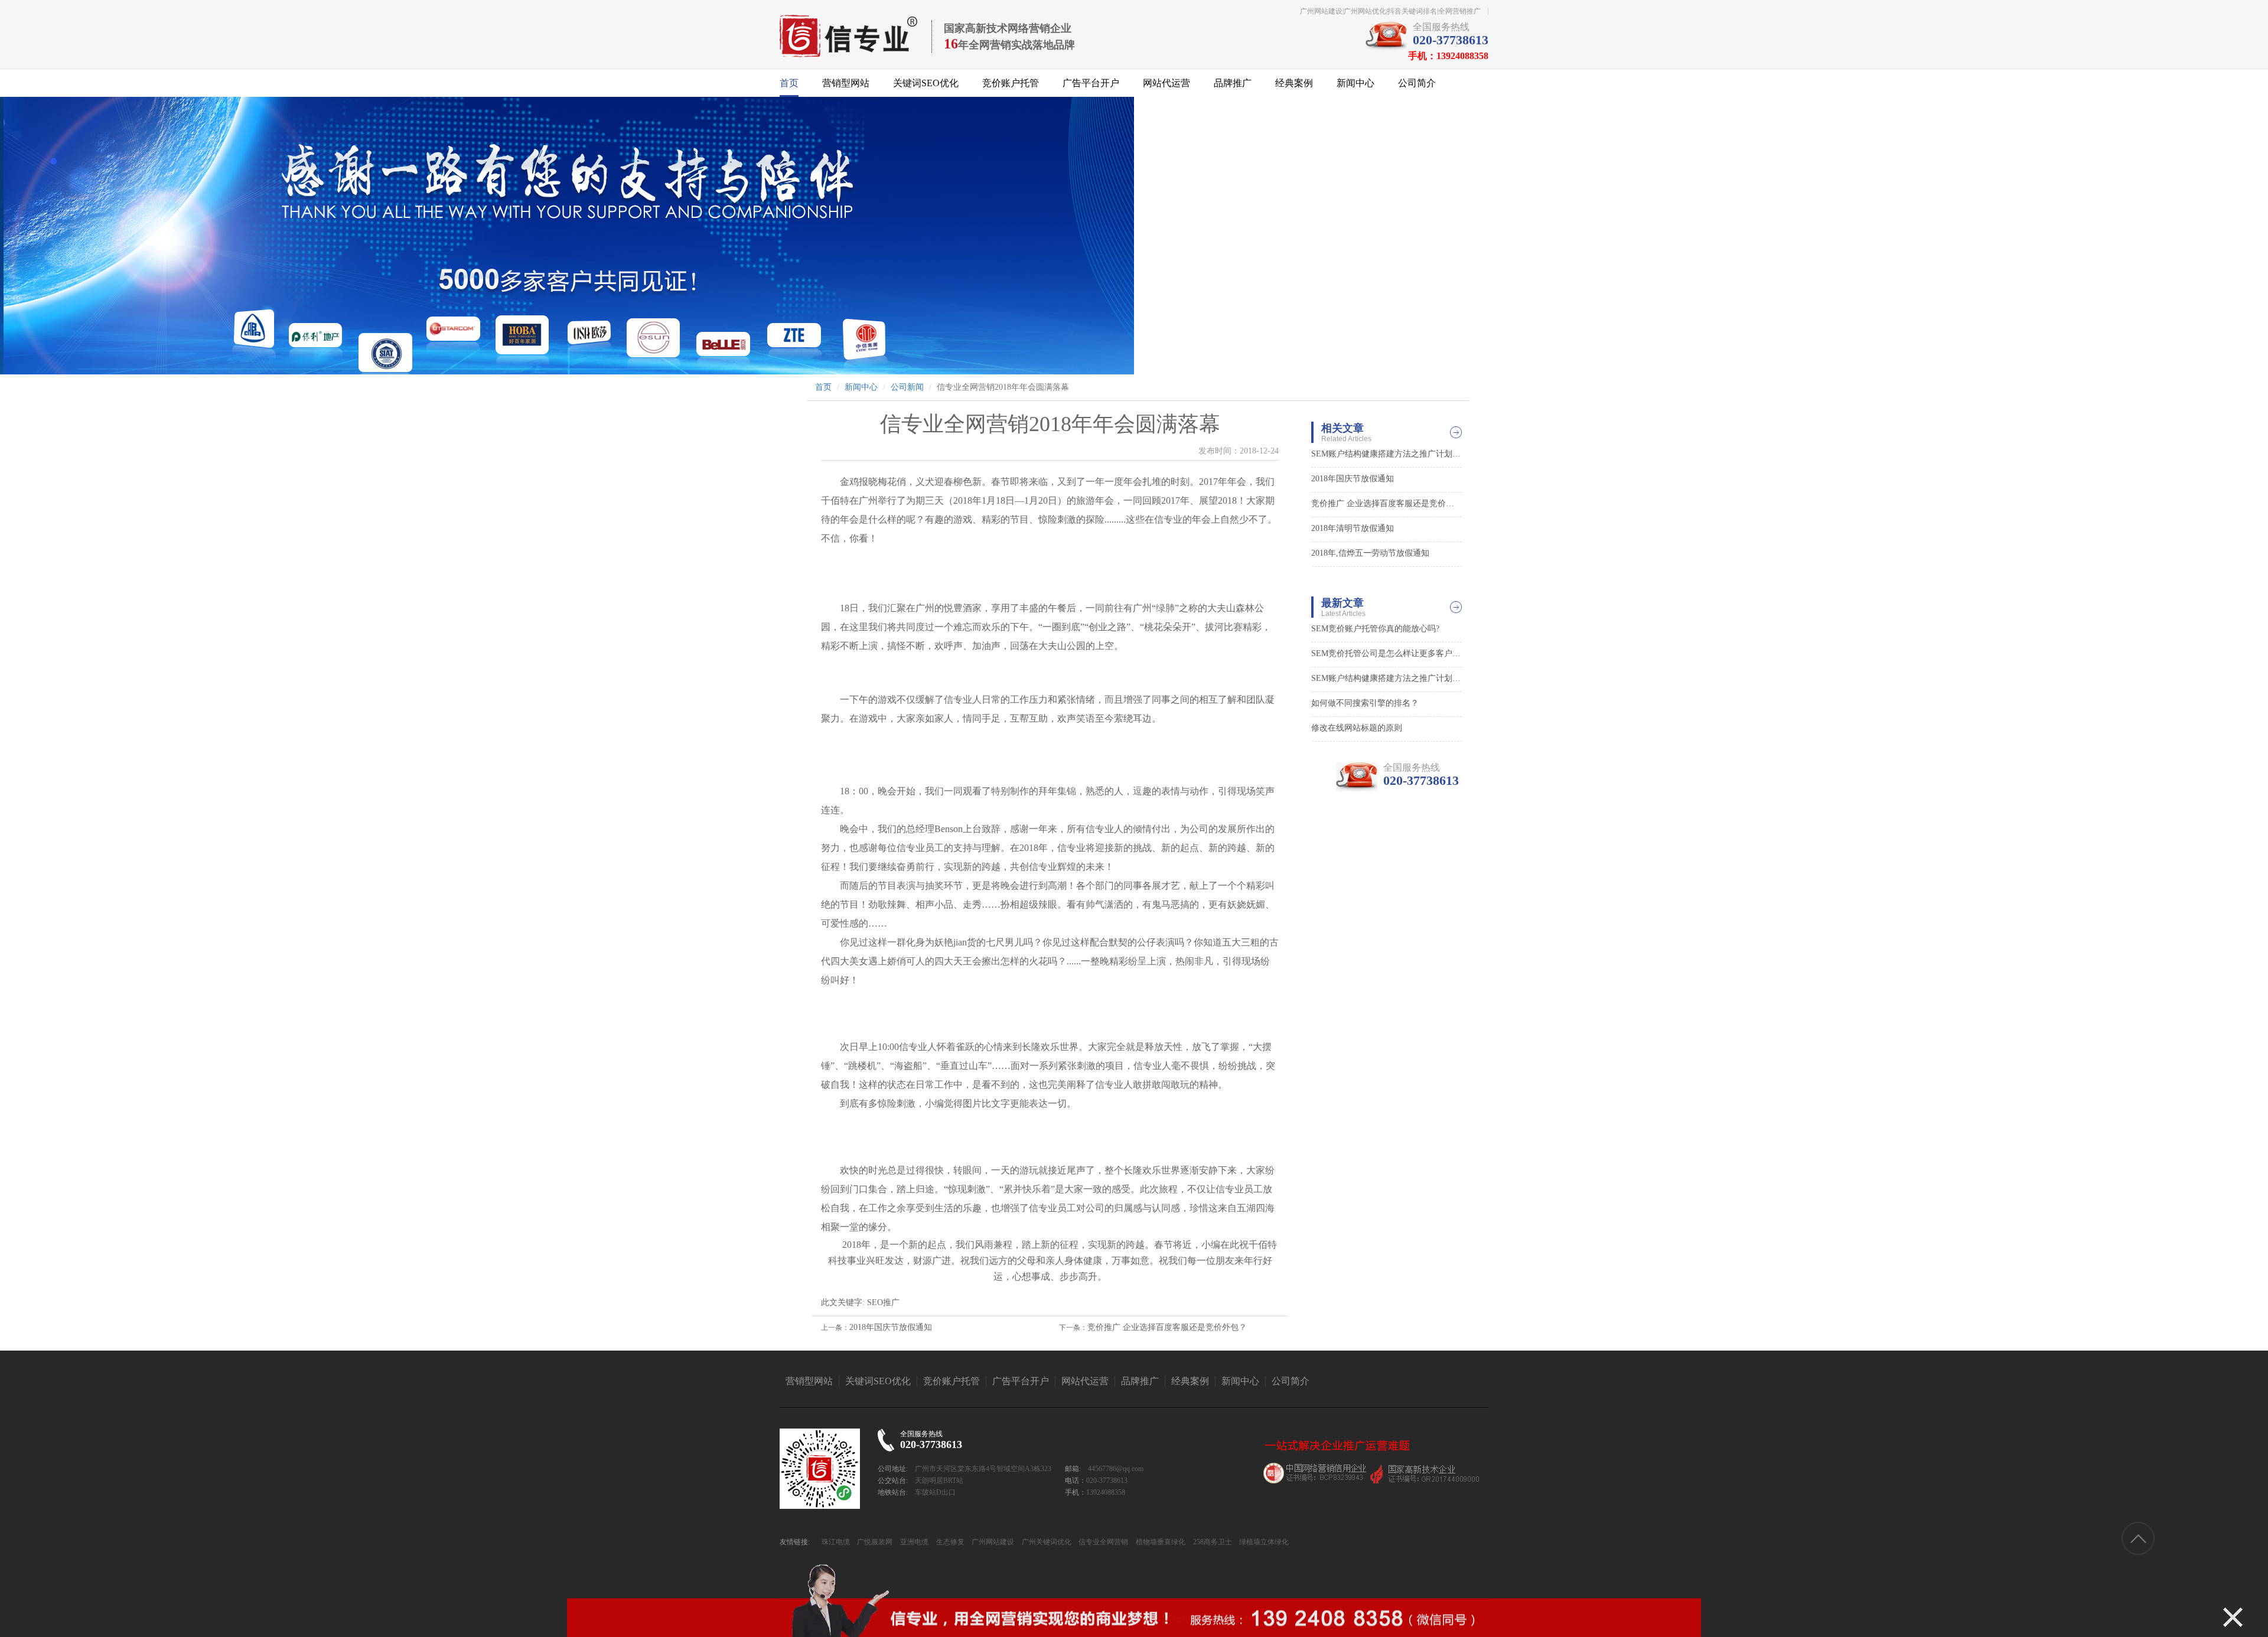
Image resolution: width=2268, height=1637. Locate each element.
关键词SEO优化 (926, 83)
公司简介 (1417, 83)
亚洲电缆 (913, 1542)
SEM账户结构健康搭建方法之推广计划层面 (1386, 454)
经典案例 (1294, 83)
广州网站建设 (992, 1542)
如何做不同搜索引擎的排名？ (1365, 703)
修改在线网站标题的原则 (1357, 728)
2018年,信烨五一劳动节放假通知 (1370, 553)
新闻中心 (1355, 83)
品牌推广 (1233, 83)
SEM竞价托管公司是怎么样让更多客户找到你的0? (1386, 653)
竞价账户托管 (1011, 83)
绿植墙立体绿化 (1263, 1542)
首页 (789, 83)
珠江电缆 (836, 1542)
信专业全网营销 (1102, 1542)
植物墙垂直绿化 (1160, 1542)
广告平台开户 (1091, 83)
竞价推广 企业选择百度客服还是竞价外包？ (1167, 1327)
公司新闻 (907, 387)
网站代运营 (1166, 83)
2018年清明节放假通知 (1353, 528)
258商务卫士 (1212, 1542)
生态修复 (949, 1542)
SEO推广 (883, 1302)
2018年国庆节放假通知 (891, 1327)
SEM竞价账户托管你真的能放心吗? (1375, 629)
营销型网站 (846, 83)
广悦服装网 (874, 1542)
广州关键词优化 (1046, 1542)
